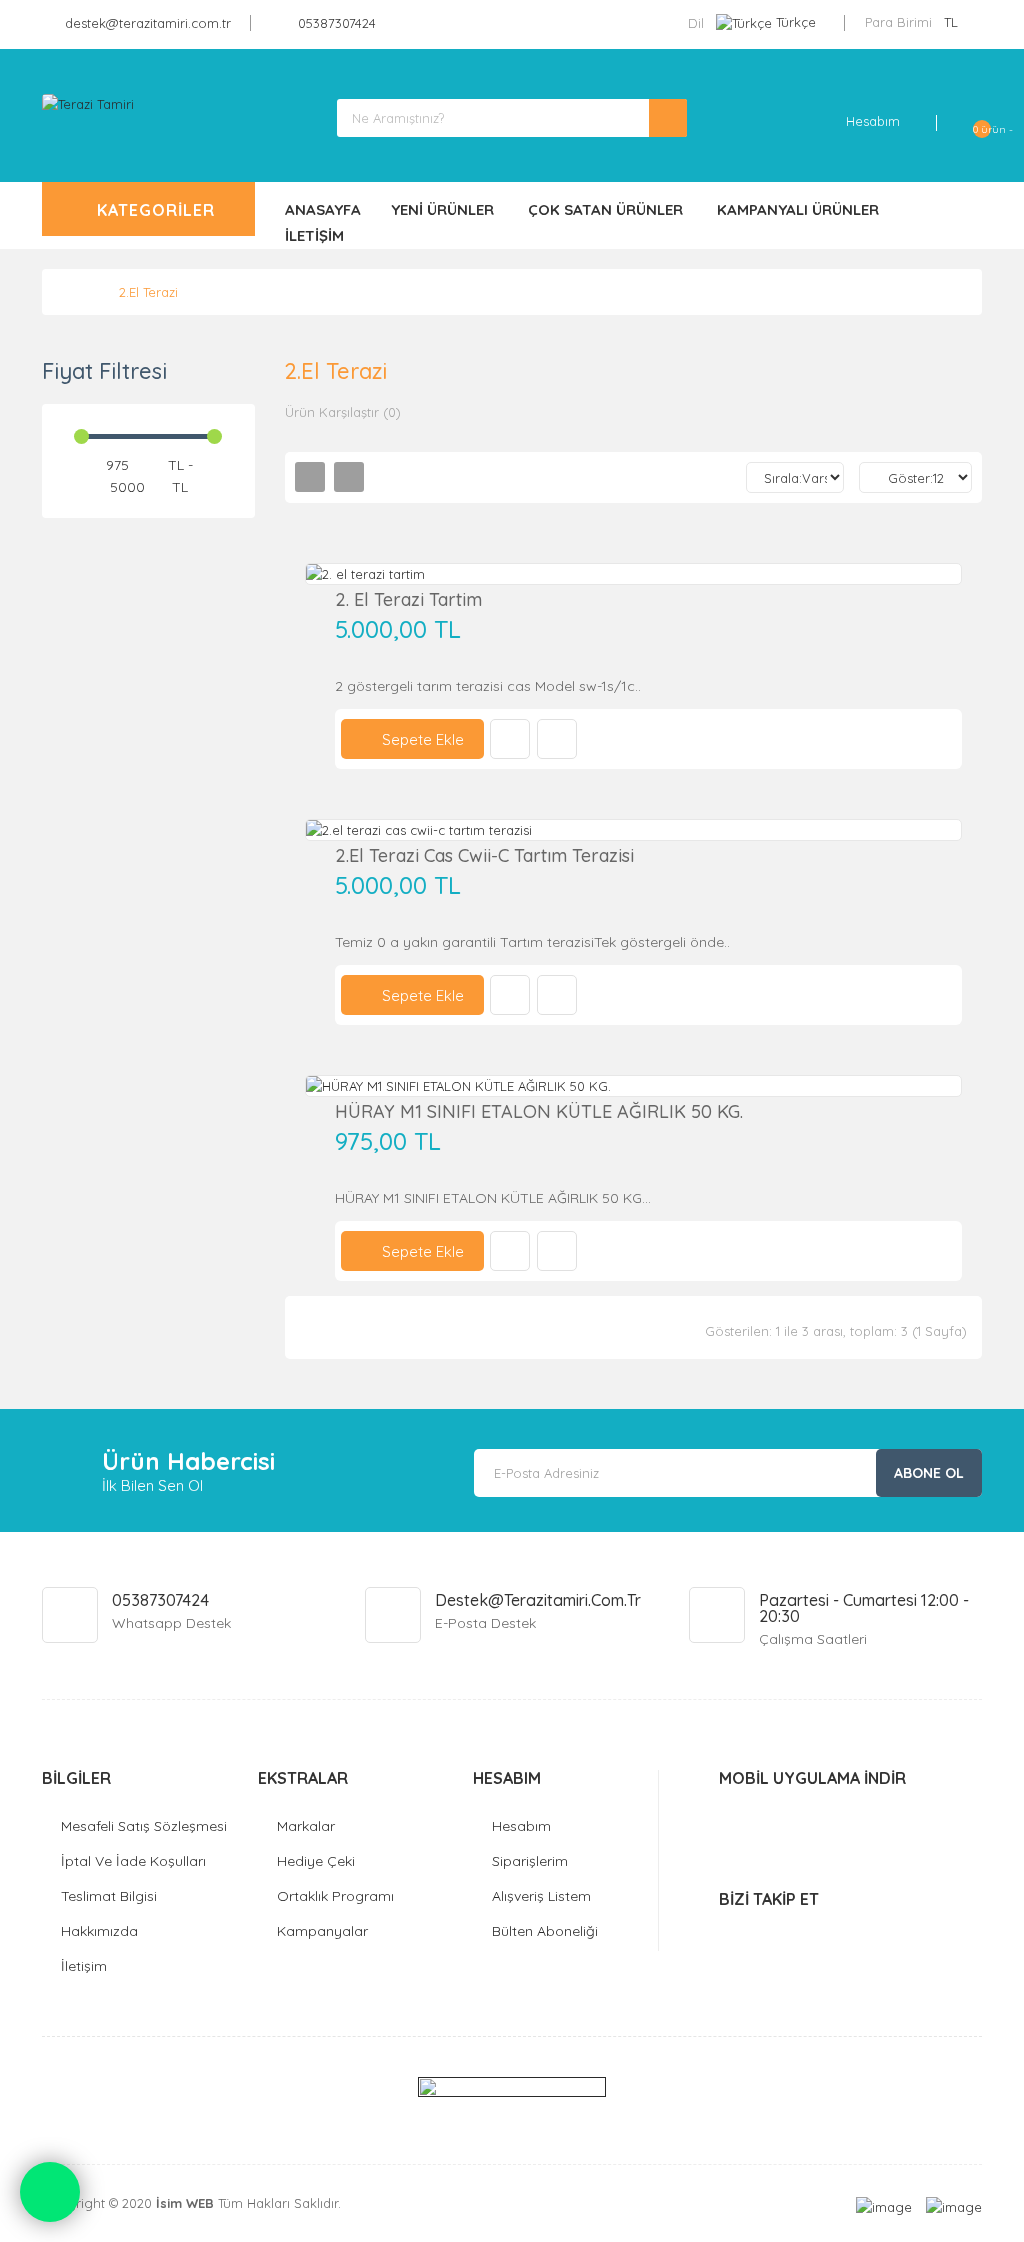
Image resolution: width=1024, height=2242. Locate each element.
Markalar (306, 1826)
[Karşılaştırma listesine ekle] (557, 739)
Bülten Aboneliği (545, 1931)
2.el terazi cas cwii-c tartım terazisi (484, 855)
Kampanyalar (322, 1931)
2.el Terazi (148, 292)
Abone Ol (929, 1473)
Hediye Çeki (316, 1861)
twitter (728, 1934)
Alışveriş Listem (541, 1896)
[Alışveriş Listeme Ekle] (510, 739)
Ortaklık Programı (335, 1896)
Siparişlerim (530, 1861)
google (816, 1934)
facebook (772, 1934)
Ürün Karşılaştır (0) (343, 412)
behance (860, 1934)
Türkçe (796, 22)
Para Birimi (898, 22)
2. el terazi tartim (408, 599)
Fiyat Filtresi (104, 371)
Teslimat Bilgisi (109, 1896)
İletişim (84, 1966)
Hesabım (521, 1826)
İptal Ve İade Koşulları (133, 1861)
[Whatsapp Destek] (50, 2192)
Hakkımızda (99, 1931)
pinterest (904, 1934)
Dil (696, 23)
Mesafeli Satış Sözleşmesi (144, 1826)
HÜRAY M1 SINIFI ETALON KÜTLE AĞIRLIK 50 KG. (539, 1111)
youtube (948, 1934)
